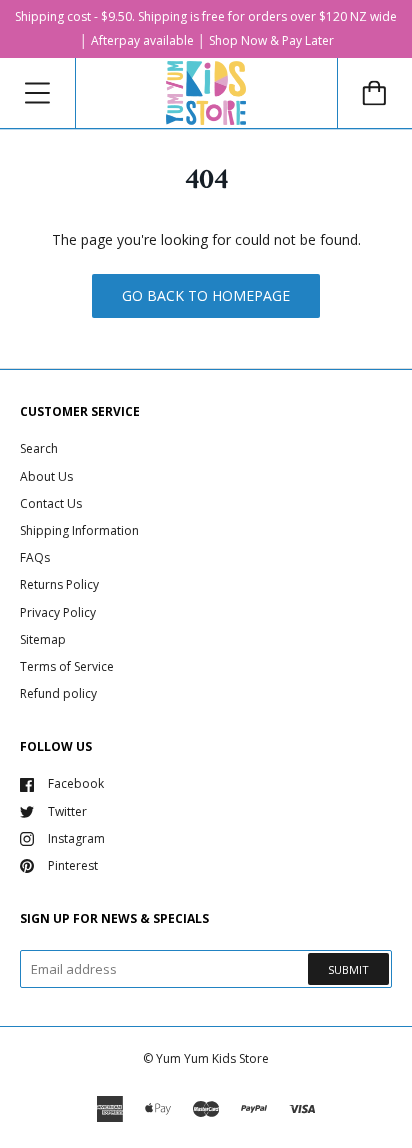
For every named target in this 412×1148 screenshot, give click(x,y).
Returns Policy (59, 584)
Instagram (76, 838)
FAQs (35, 557)
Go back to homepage (206, 295)
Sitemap (43, 639)
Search (39, 448)
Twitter (67, 811)
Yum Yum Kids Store (212, 1058)
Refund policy (58, 693)
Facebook (76, 783)
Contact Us (51, 503)
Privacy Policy (58, 612)
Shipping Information (79, 530)
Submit (348, 969)
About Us (46, 476)
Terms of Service (67, 666)
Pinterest (73, 865)
